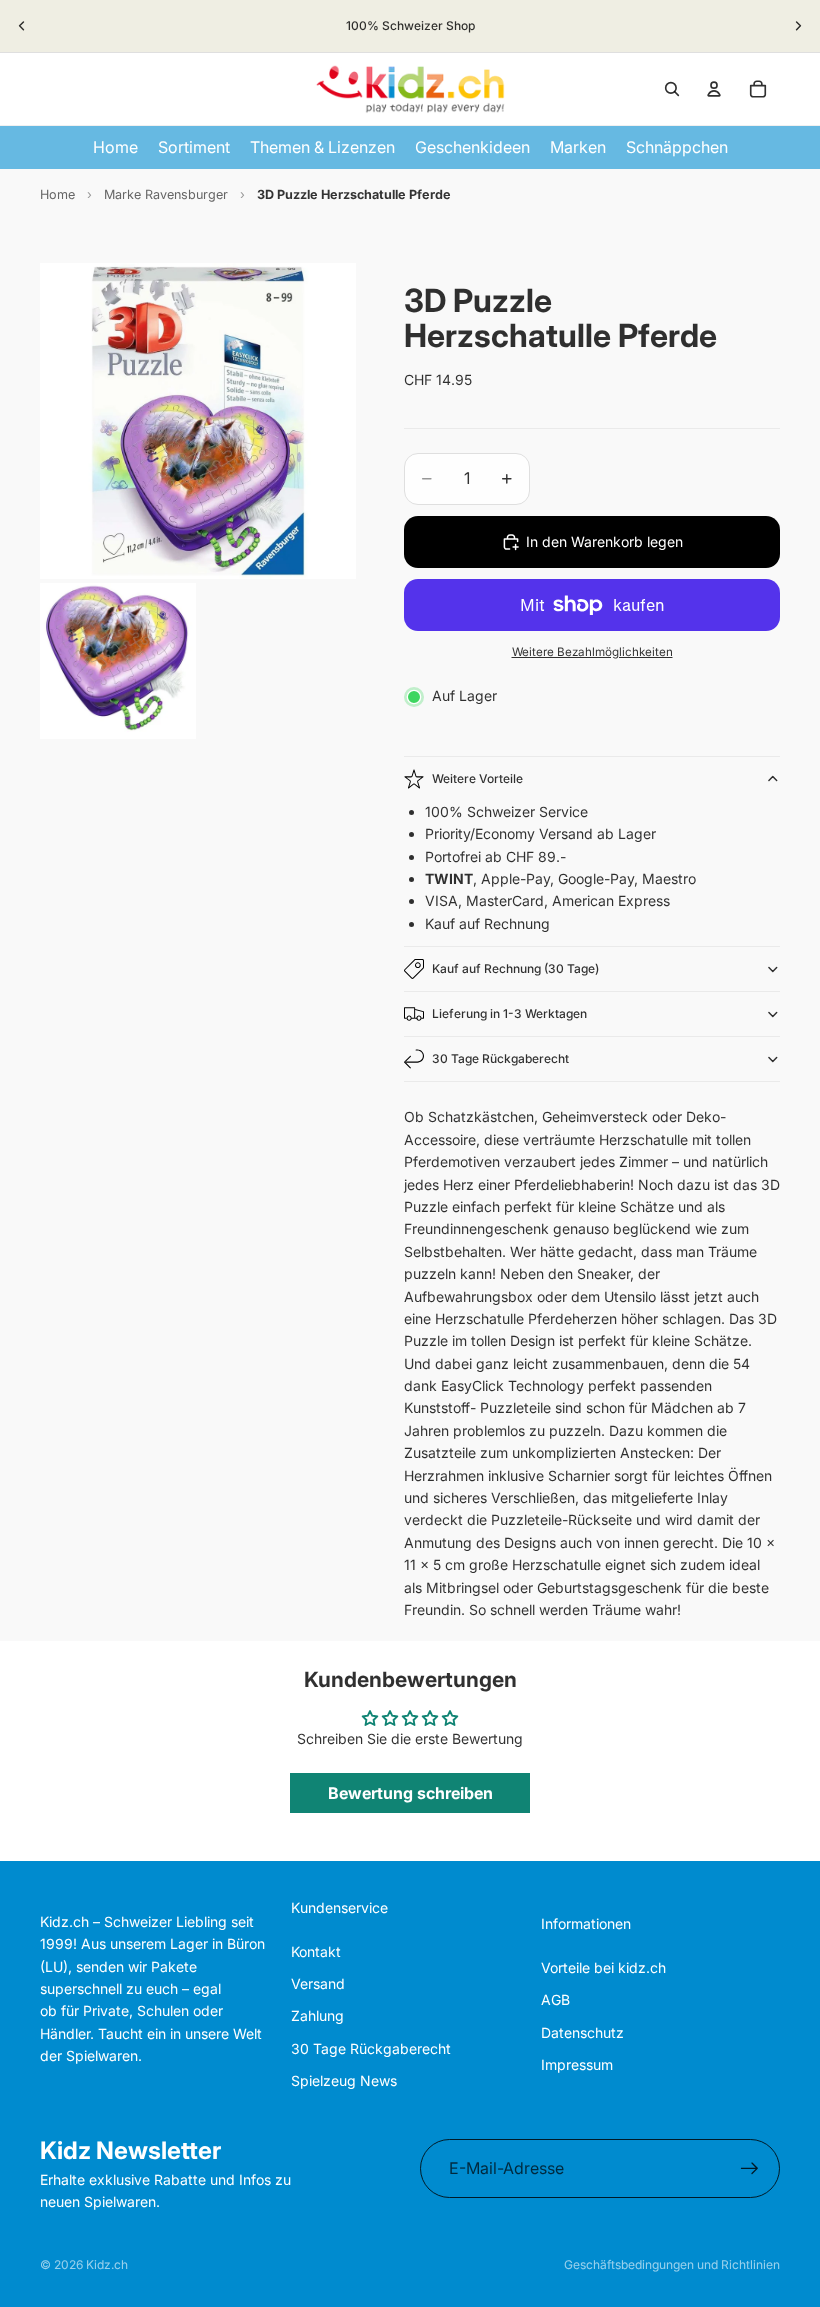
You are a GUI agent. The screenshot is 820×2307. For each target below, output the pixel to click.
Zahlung (317, 2015)
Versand (318, 1983)
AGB (555, 1999)
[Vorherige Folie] (22, 26)
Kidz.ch (107, 2264)
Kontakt (316, 1951)
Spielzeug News (344, 2080)
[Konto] (714, 89)
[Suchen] (672, 89)
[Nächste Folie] (798, 26)
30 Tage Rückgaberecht (500, 1058)
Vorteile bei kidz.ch (603, 1967)
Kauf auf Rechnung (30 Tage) (515, 968)
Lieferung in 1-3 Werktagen (509, 1013)
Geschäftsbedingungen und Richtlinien (672, 2264)
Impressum (577, 2064)
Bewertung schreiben (410, 1793)
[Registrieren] (750, 2169)
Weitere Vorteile (477, 778)
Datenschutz (582, 2032)
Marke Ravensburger (166, 194)
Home (57, 194)
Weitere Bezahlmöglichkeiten (592, 652)
